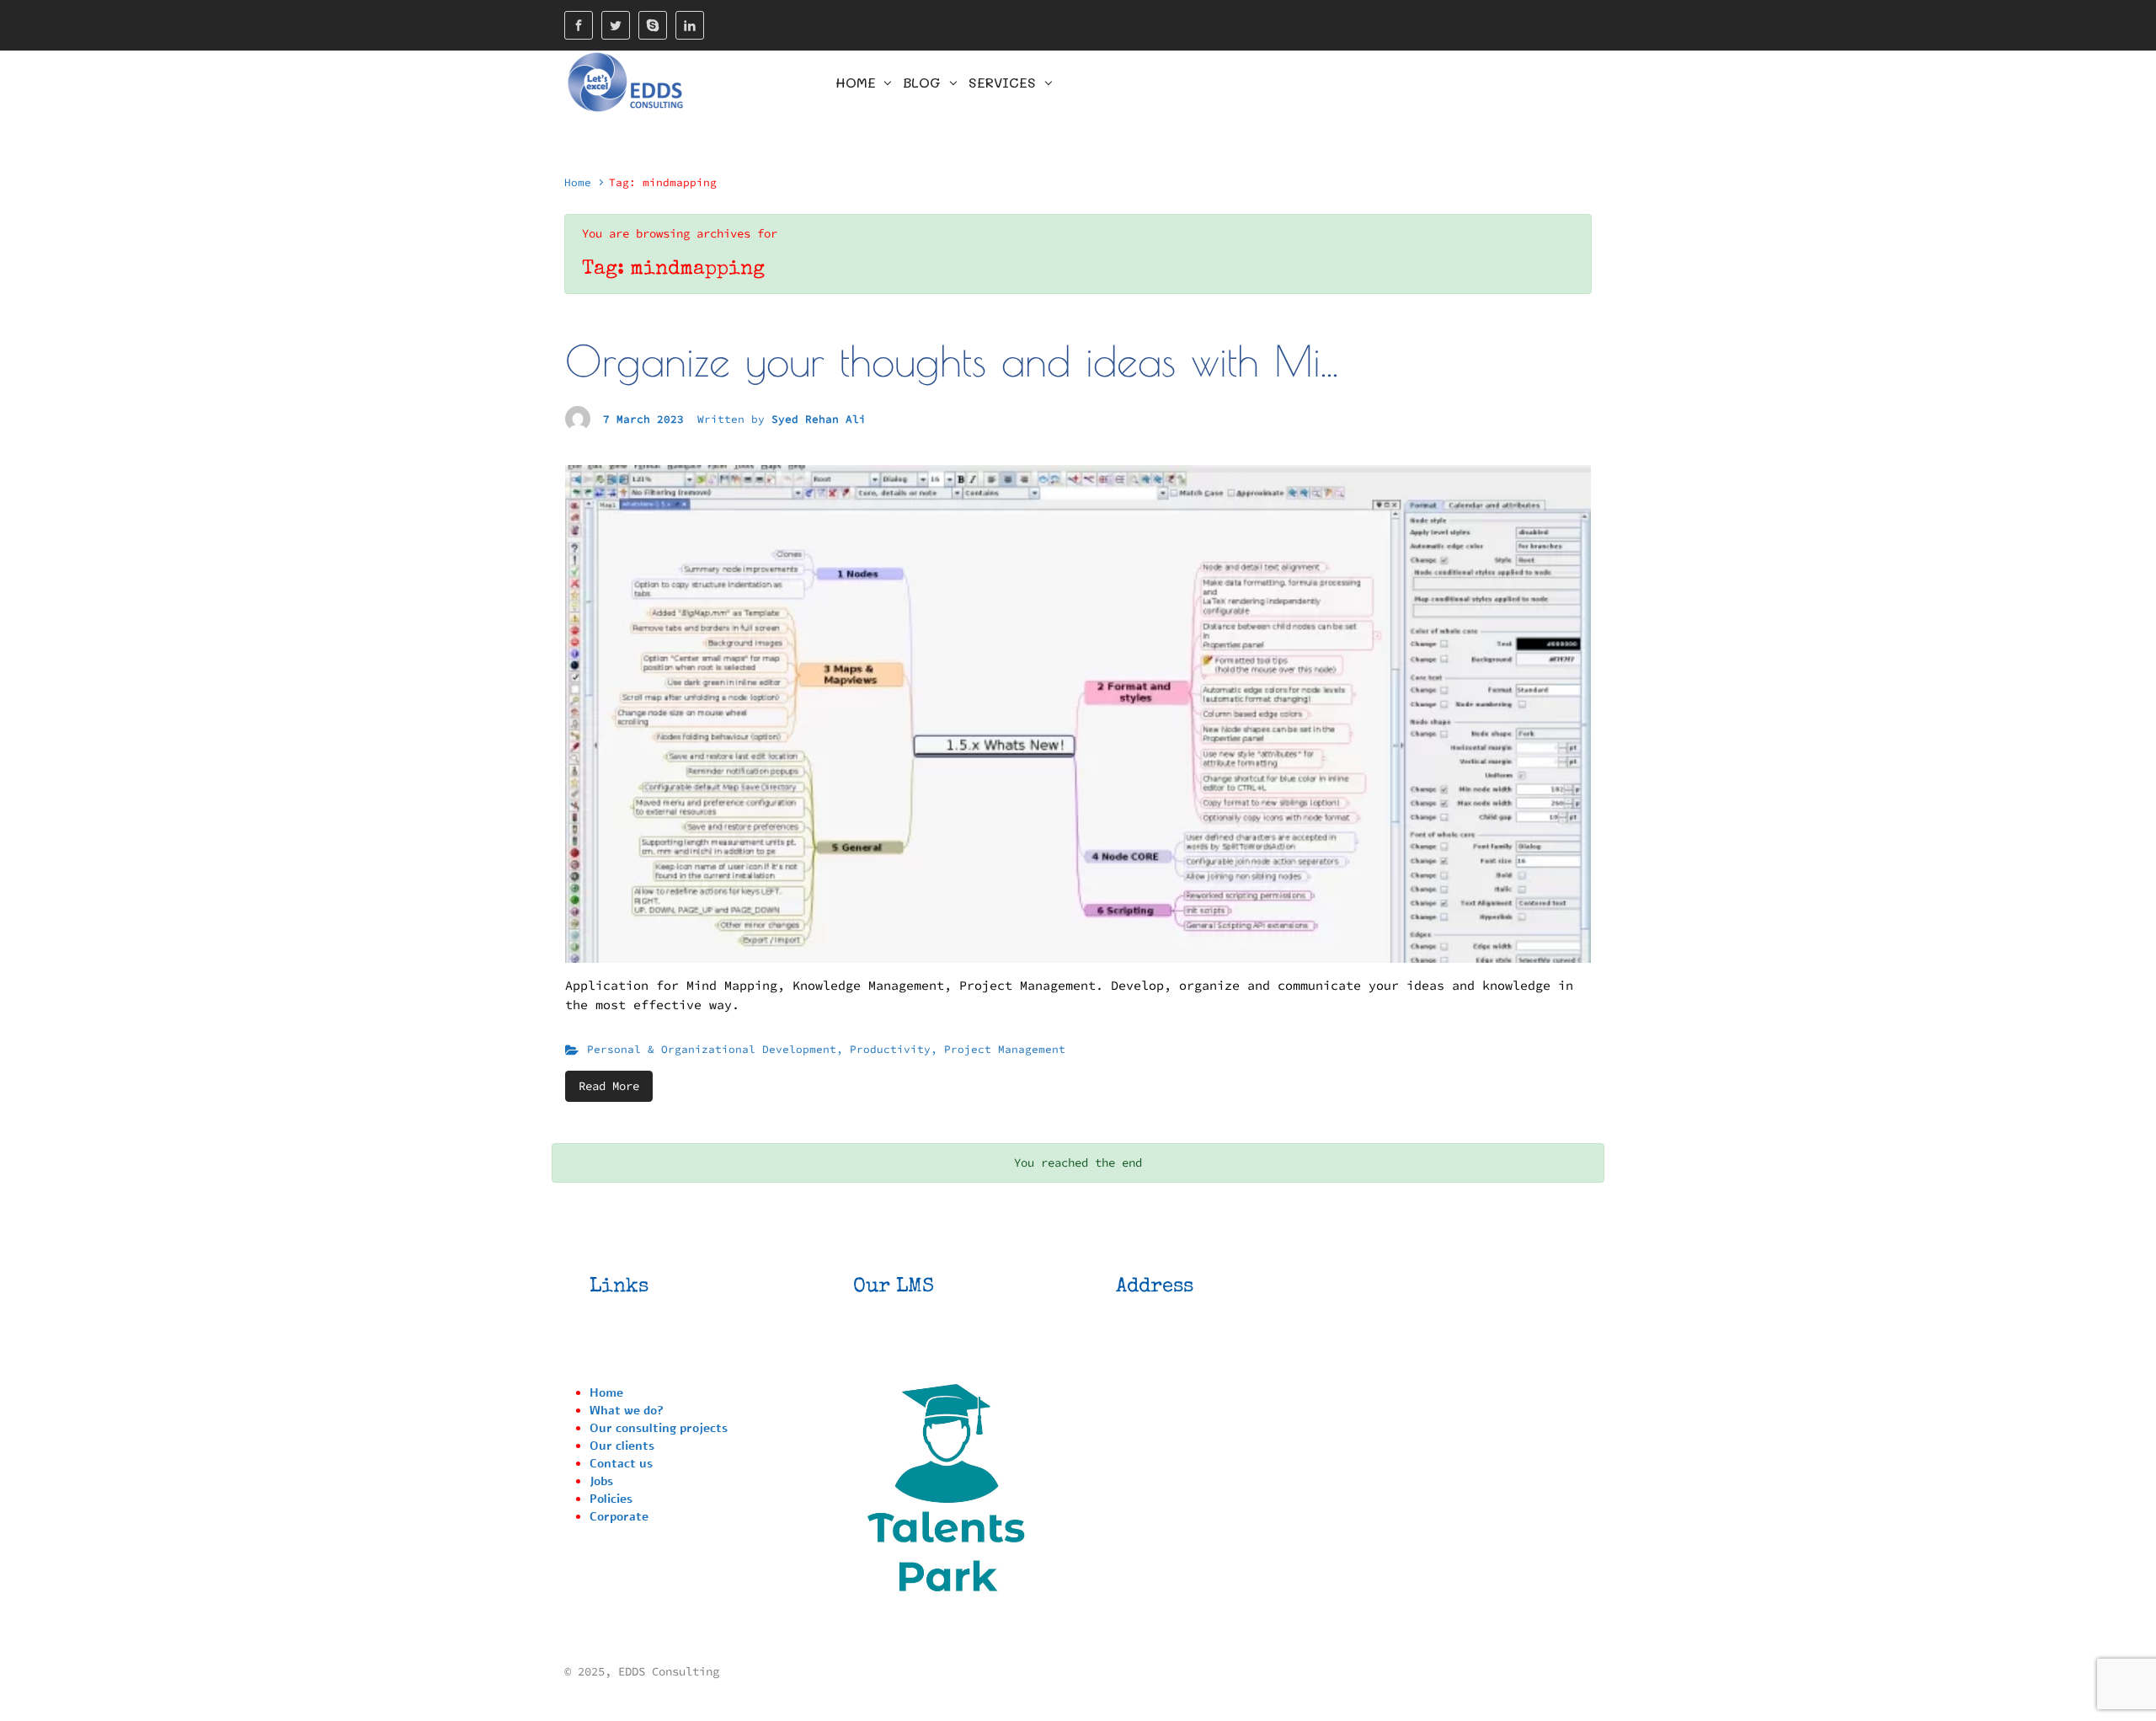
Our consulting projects (659, 1428)
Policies (611, 1499)
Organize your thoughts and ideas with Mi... (952, 361)
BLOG (922, 82)
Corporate (619, 1517)
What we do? (627, 1411)
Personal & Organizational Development (712, 1049)
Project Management (1005, 1049)
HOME (856, 82)
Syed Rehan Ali (819, 419)
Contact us (621, 1464)
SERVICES (1002, 82)
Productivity (890, 1049)
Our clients (622, 1446)
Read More (609, 1086)
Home (578, 182)
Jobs (601, 1481)
